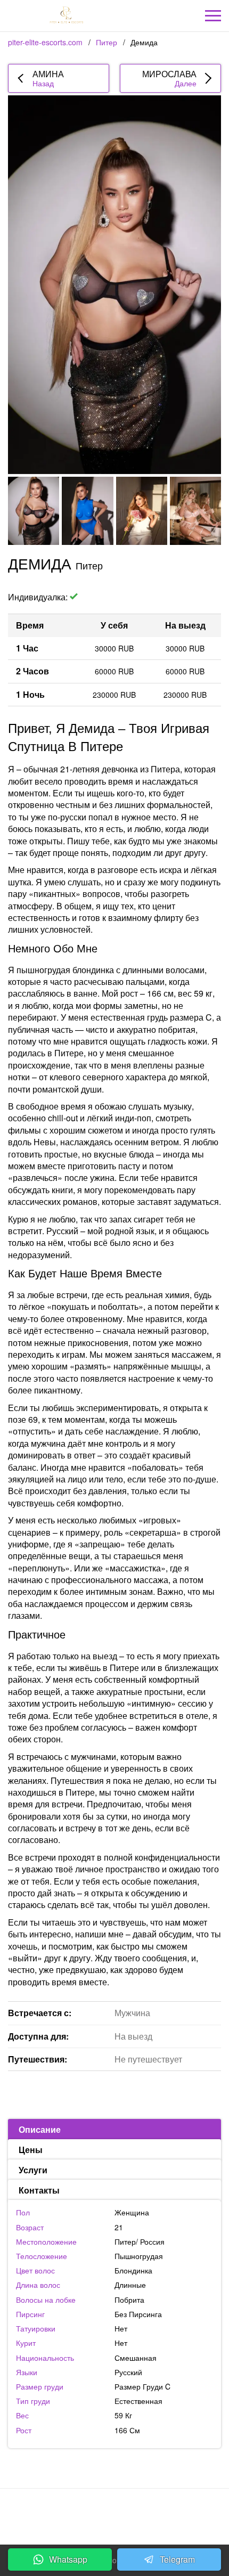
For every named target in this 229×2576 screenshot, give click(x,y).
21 (119, 2227)
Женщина (132, 2212)
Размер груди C (142, 2386)
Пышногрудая (139, 2256)
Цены (31, 2150)
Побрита (129, 2300)
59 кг (123, 2415)
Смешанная (136, 2358)
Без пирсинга (138, 2314)
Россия (152, 2241)
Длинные (130, 2285)
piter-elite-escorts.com (45, 42)
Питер (107, 42)
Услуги (33, 2170)
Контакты (39, 2190)
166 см (127, 2430)
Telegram (177, 2559)
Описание (40, 2129)
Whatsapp (68, 2559)
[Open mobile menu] (213, 16)
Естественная (138, 2401)
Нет (121, 2343)
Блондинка (133, 2270)
